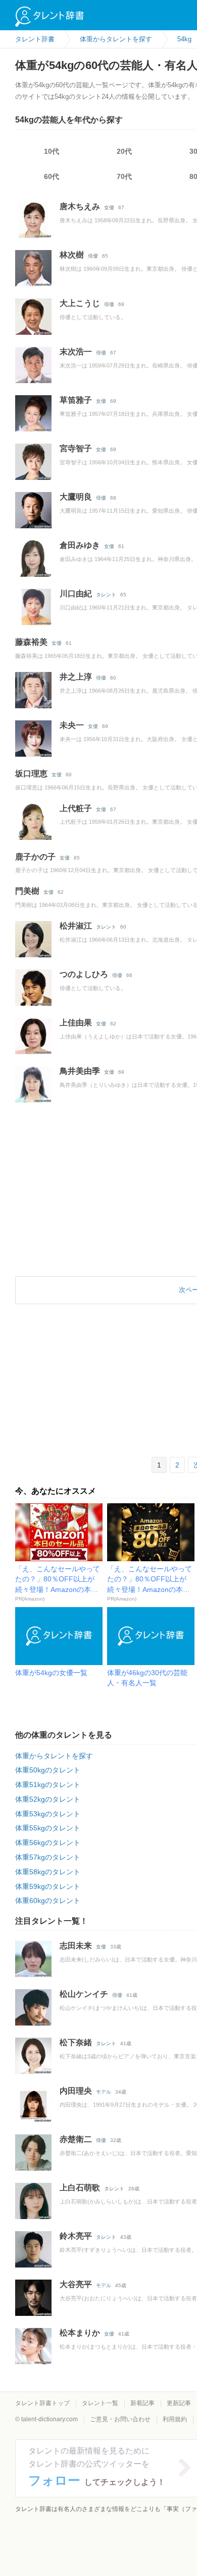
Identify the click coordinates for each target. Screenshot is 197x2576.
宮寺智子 (76, 448)
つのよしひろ (84, 974)
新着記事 (142, 2403)
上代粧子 (76, 808)
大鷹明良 (76, 497)
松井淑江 (76, 926)
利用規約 (175, 2419)
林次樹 (72, 255)
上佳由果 (76, 1023)
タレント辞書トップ (42, 2403)
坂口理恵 (31, 774)
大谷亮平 (76, 2284)
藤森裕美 (31, 642)
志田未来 (76, 1946)
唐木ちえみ (80, 206)
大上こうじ (80, 303)
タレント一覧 (100, 2403)
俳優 (93, 256)
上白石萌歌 (80, 2188)
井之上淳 (76, 677)
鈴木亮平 (76, 2236)
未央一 (72, 725)
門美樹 (27, 891)
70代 (124, 176)
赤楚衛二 (76, 2139)
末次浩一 (76, 352)
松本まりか (80, 2333)
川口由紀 (76, 594)
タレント (106, 595)
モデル (104, 2092)
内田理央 (76, 2091)
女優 (109, 207)
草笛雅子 (76, 400)
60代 (52, 176)
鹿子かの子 (35, 857)
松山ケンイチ (84, 1994)
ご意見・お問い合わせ (120, 2419)
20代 (124, 151)
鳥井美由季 (80, 1071)
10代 (52, 151)
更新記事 (179, 2403)
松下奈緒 (76, 2042)
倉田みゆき (80, 545)
